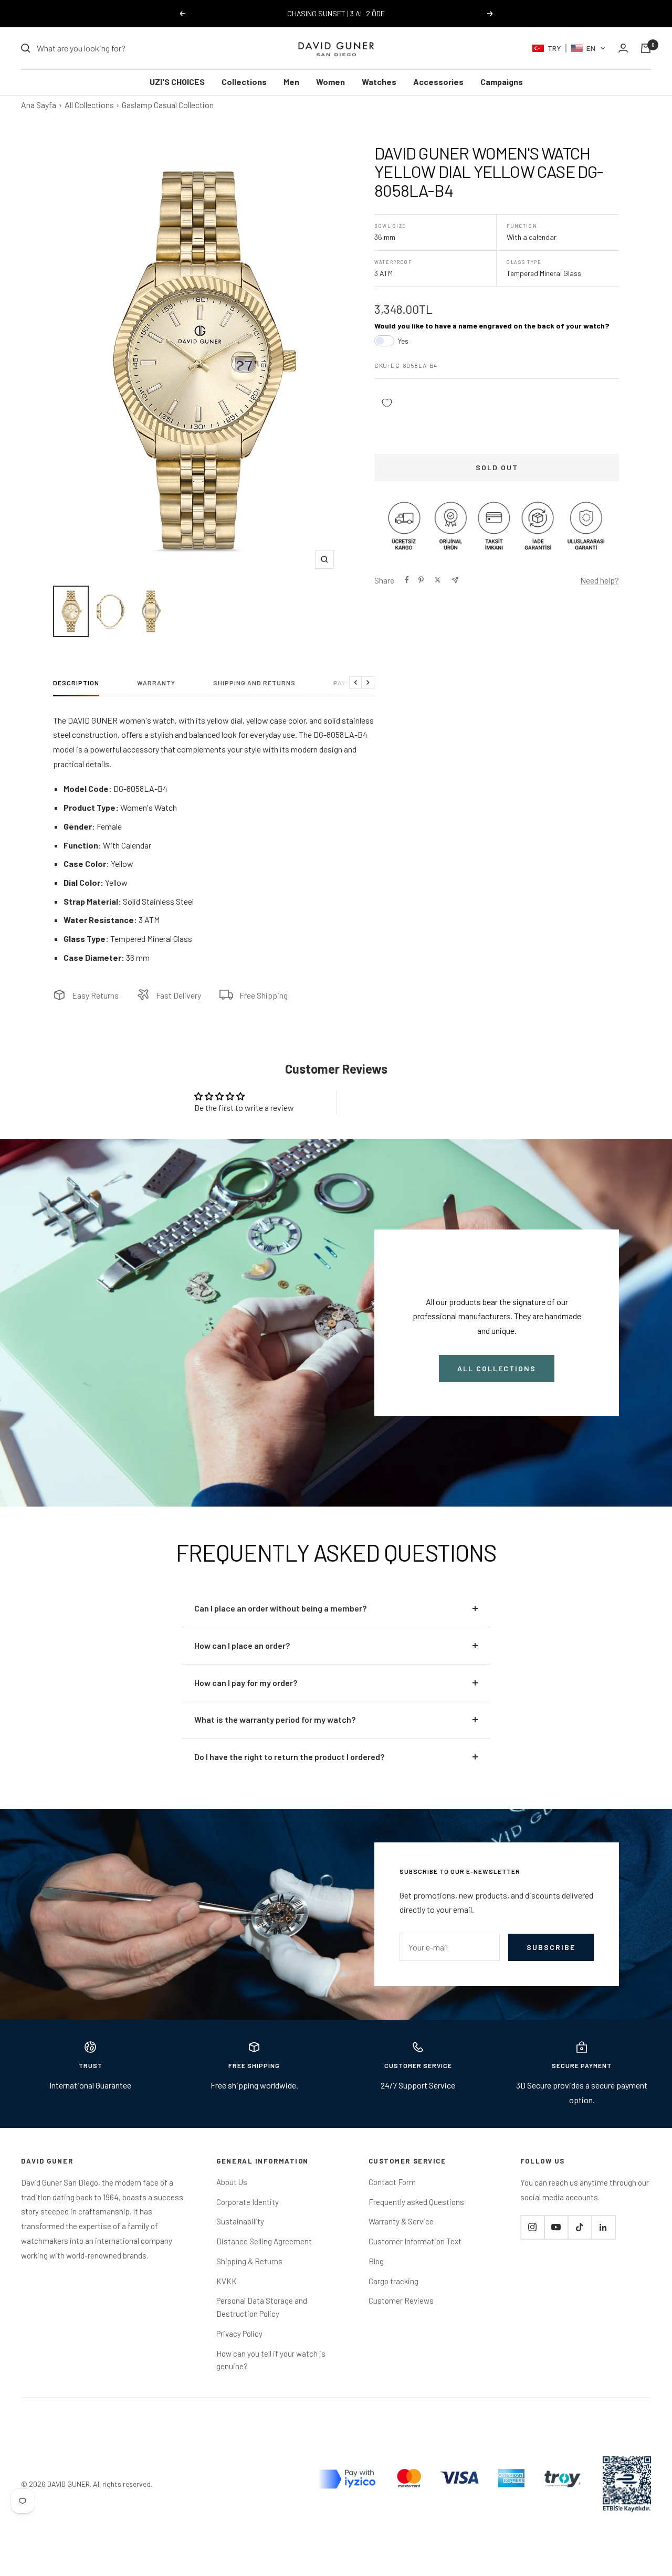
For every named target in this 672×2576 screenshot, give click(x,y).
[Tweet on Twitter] (438, 580)
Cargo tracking (393, 2281)
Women (330, 82)
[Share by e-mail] (455, 580)
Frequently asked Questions (416, 2202)
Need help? (600, 580)
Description (76, 683)
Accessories (438, 82)
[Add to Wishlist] (387, 403)
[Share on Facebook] (407, 580)
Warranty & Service (401, 2221)
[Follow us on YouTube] (556, 2227)
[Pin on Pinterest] (421, 580)
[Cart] (646, 48)
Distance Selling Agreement (264, 2241)
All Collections (89, 105)
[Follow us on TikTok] (580, 2227)
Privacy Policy (239, 2334)
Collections (244, 82)
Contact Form (392, 2182)
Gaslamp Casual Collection (168, 105)
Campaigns (502, 82)
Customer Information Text (415, 2241)
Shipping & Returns (249, 2261)
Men (291, 82)
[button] (569, 48)
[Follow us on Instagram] (532, 2227)
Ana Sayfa (39, 105)
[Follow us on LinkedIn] (603, 2227)
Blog (376, 2261)
